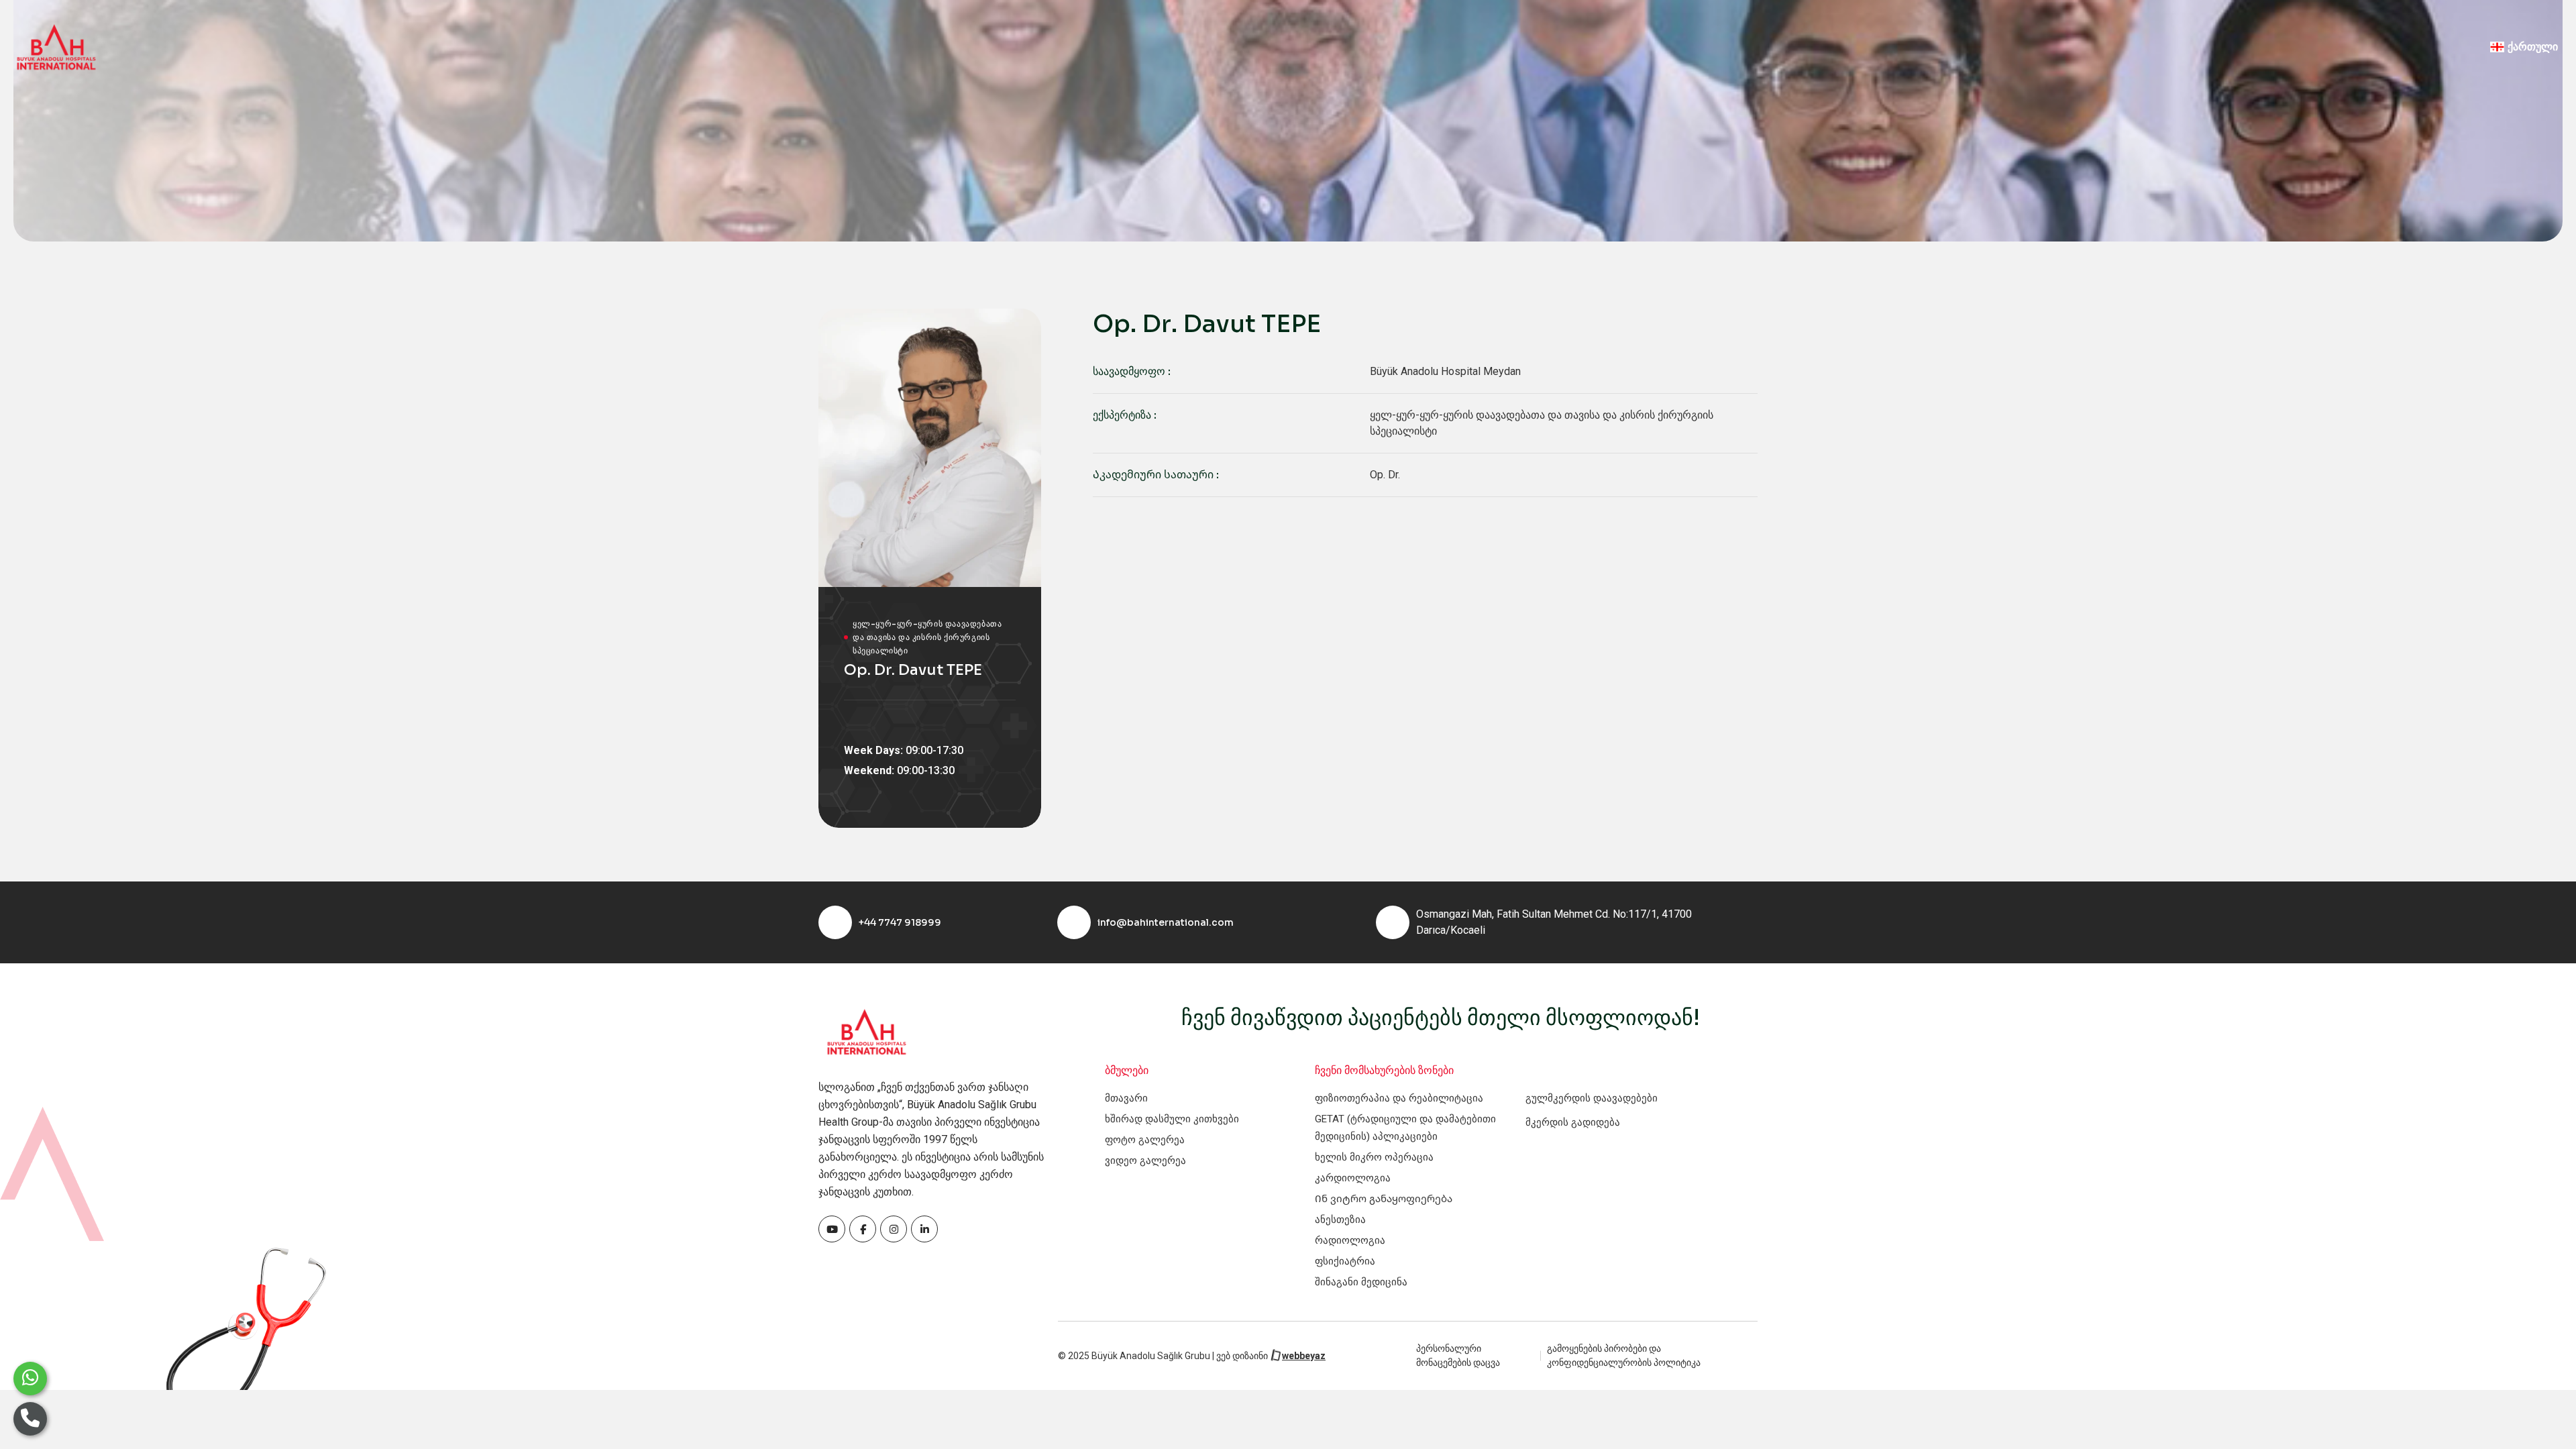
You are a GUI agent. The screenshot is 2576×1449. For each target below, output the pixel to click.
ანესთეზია (1340, 1220)
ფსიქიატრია (1345, 1261)
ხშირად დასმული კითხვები (1172, 1119)
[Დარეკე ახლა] (30, 1419)
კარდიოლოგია (1353, 1178)
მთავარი (1126, 1098)
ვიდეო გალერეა (1145, 1161)
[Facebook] (832, 1229)
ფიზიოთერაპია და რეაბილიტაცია (1399, 1098)
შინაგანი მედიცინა (1361, 1282)
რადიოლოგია (1350, 1240)
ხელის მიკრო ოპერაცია (1374, 1157)
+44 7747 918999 (900, 922)
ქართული (2533, 47)
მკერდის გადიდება (1573, 1122)
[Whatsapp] (30, 1379)
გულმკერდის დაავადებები (1592, 1098)
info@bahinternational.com (1166, 922)
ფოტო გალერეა (1145, 1140)
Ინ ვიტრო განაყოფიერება (1384, 1199)
